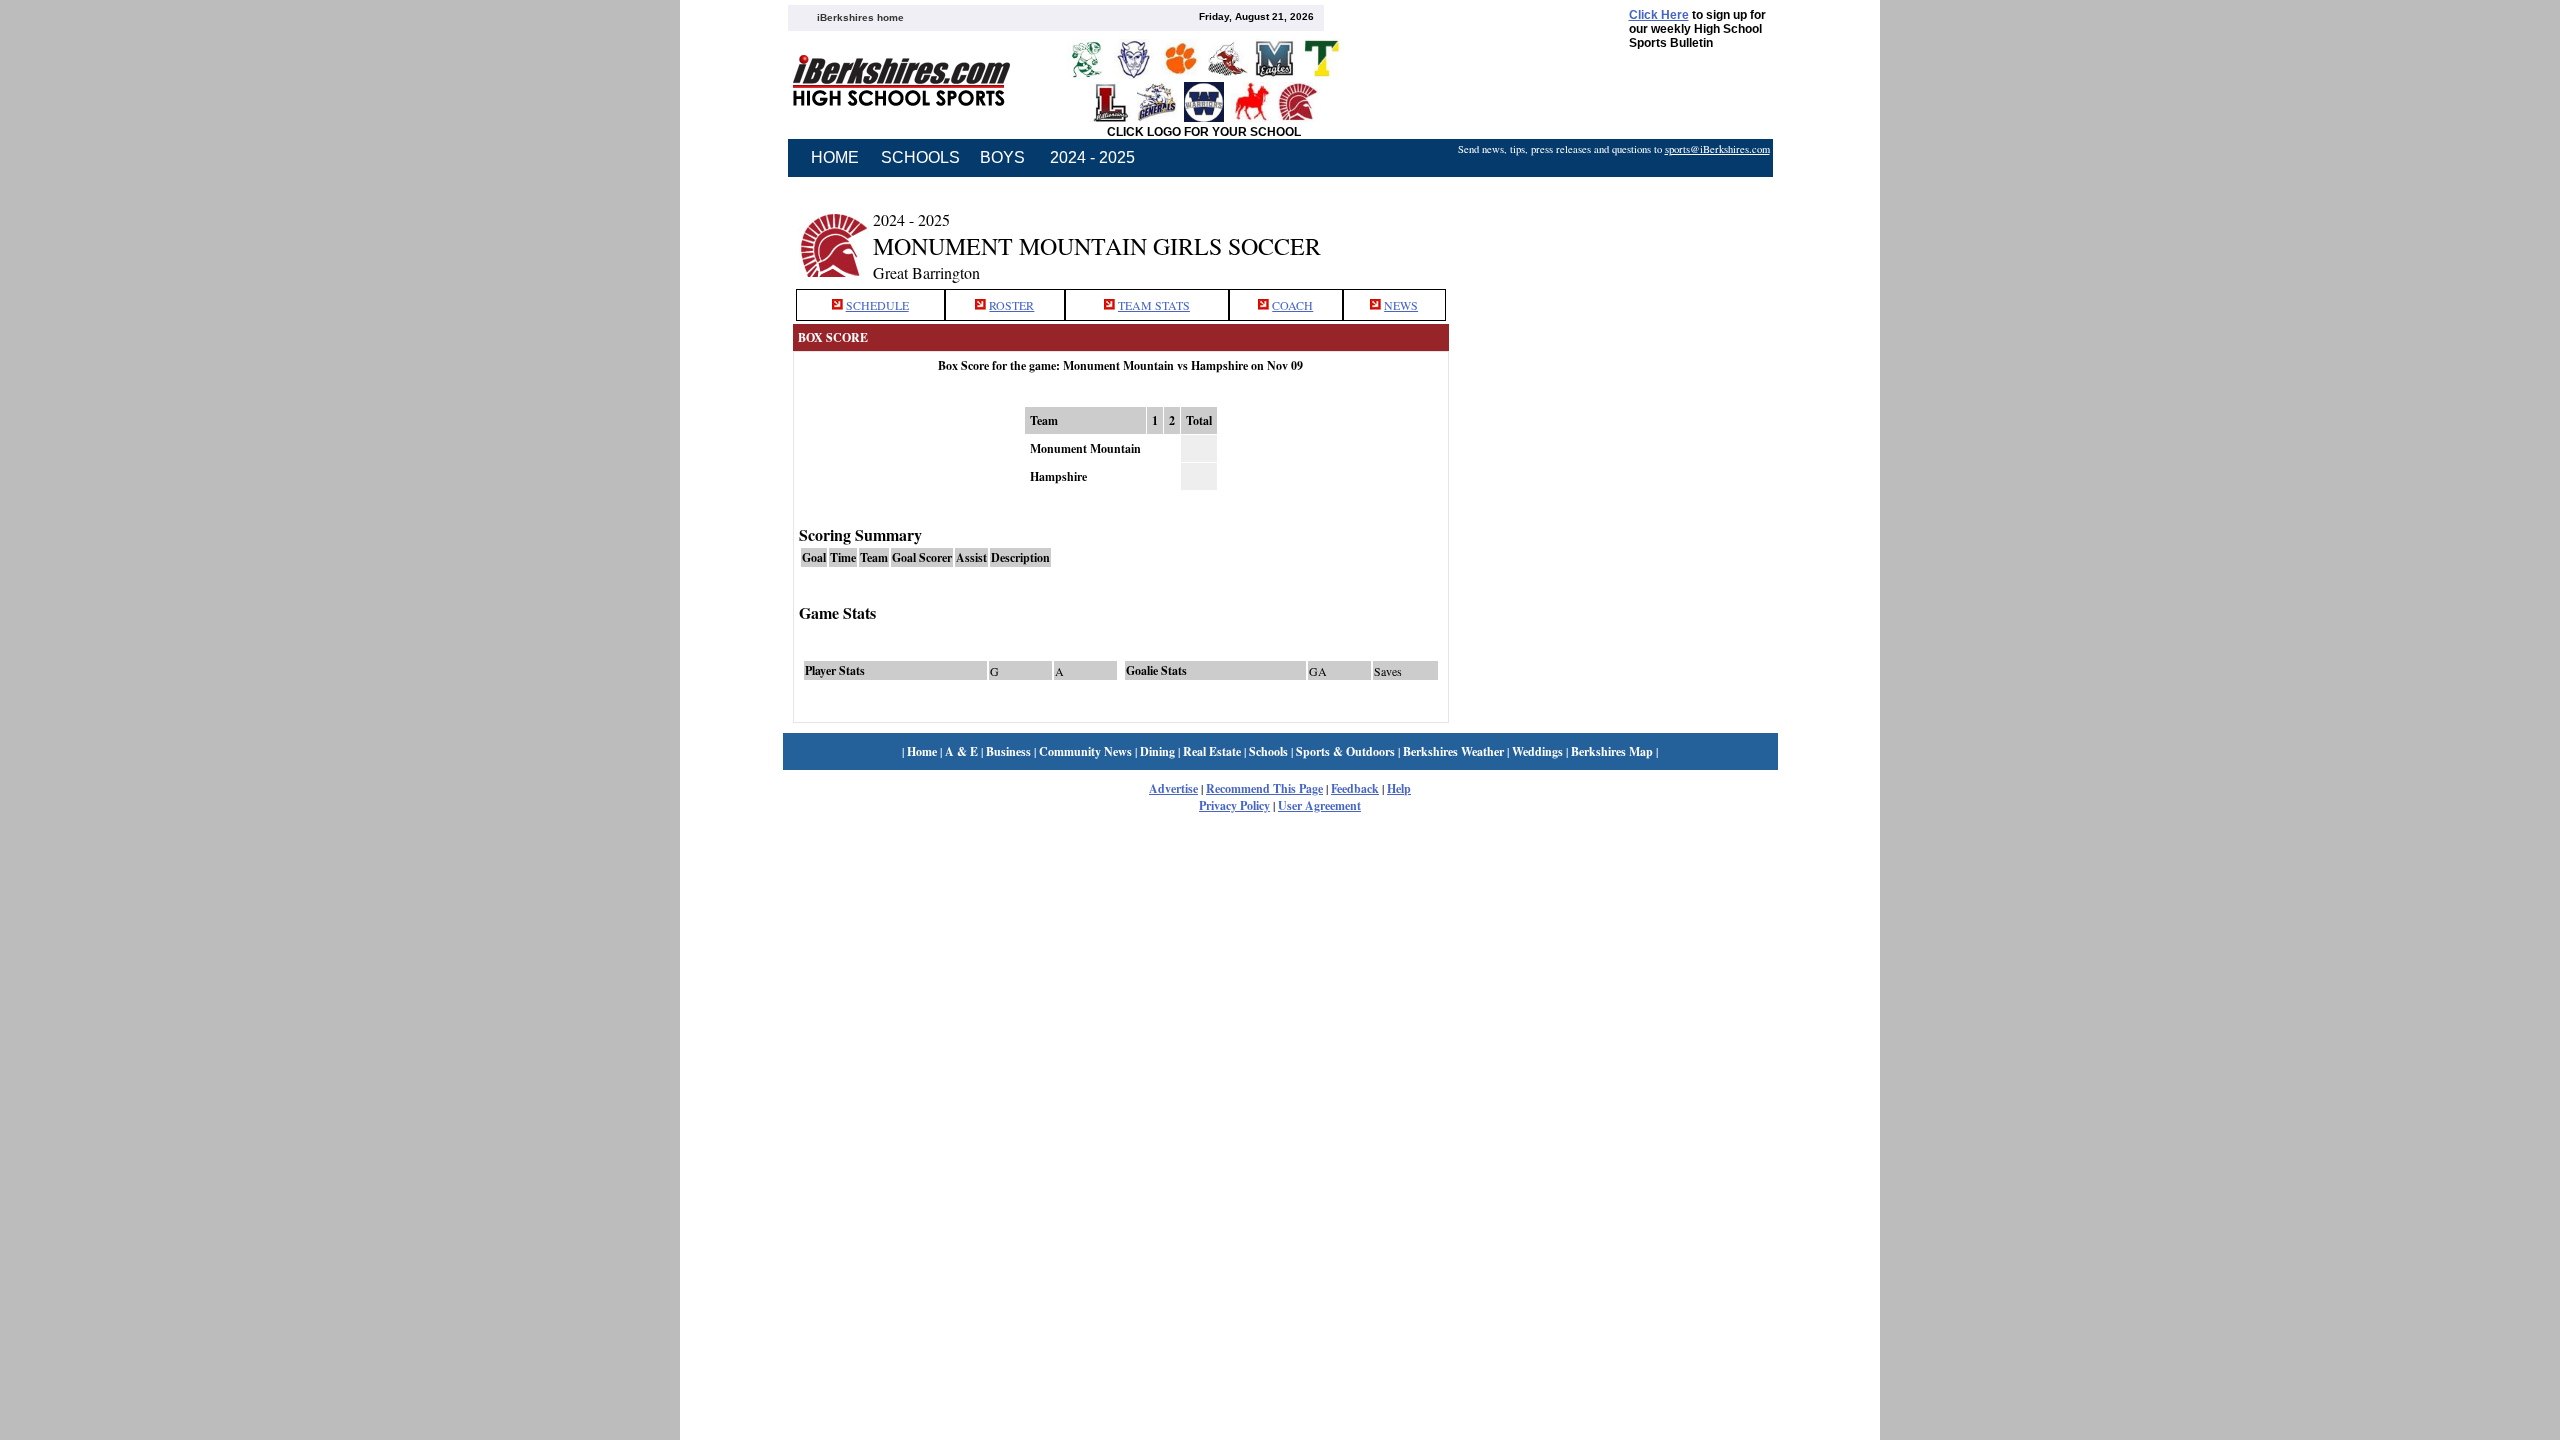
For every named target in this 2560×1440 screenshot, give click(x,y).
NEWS (1401, 305)
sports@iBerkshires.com (1717, 149)
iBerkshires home (860, 17)
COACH (1292, 305)
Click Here (1659, 15)
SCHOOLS (920, 157)
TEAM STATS (1154, 305)
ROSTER (1011, 305)
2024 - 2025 (1092, 157)
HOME (835, 157)
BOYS (1002, 157)
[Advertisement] (1613, 233)
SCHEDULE (877, 305)
